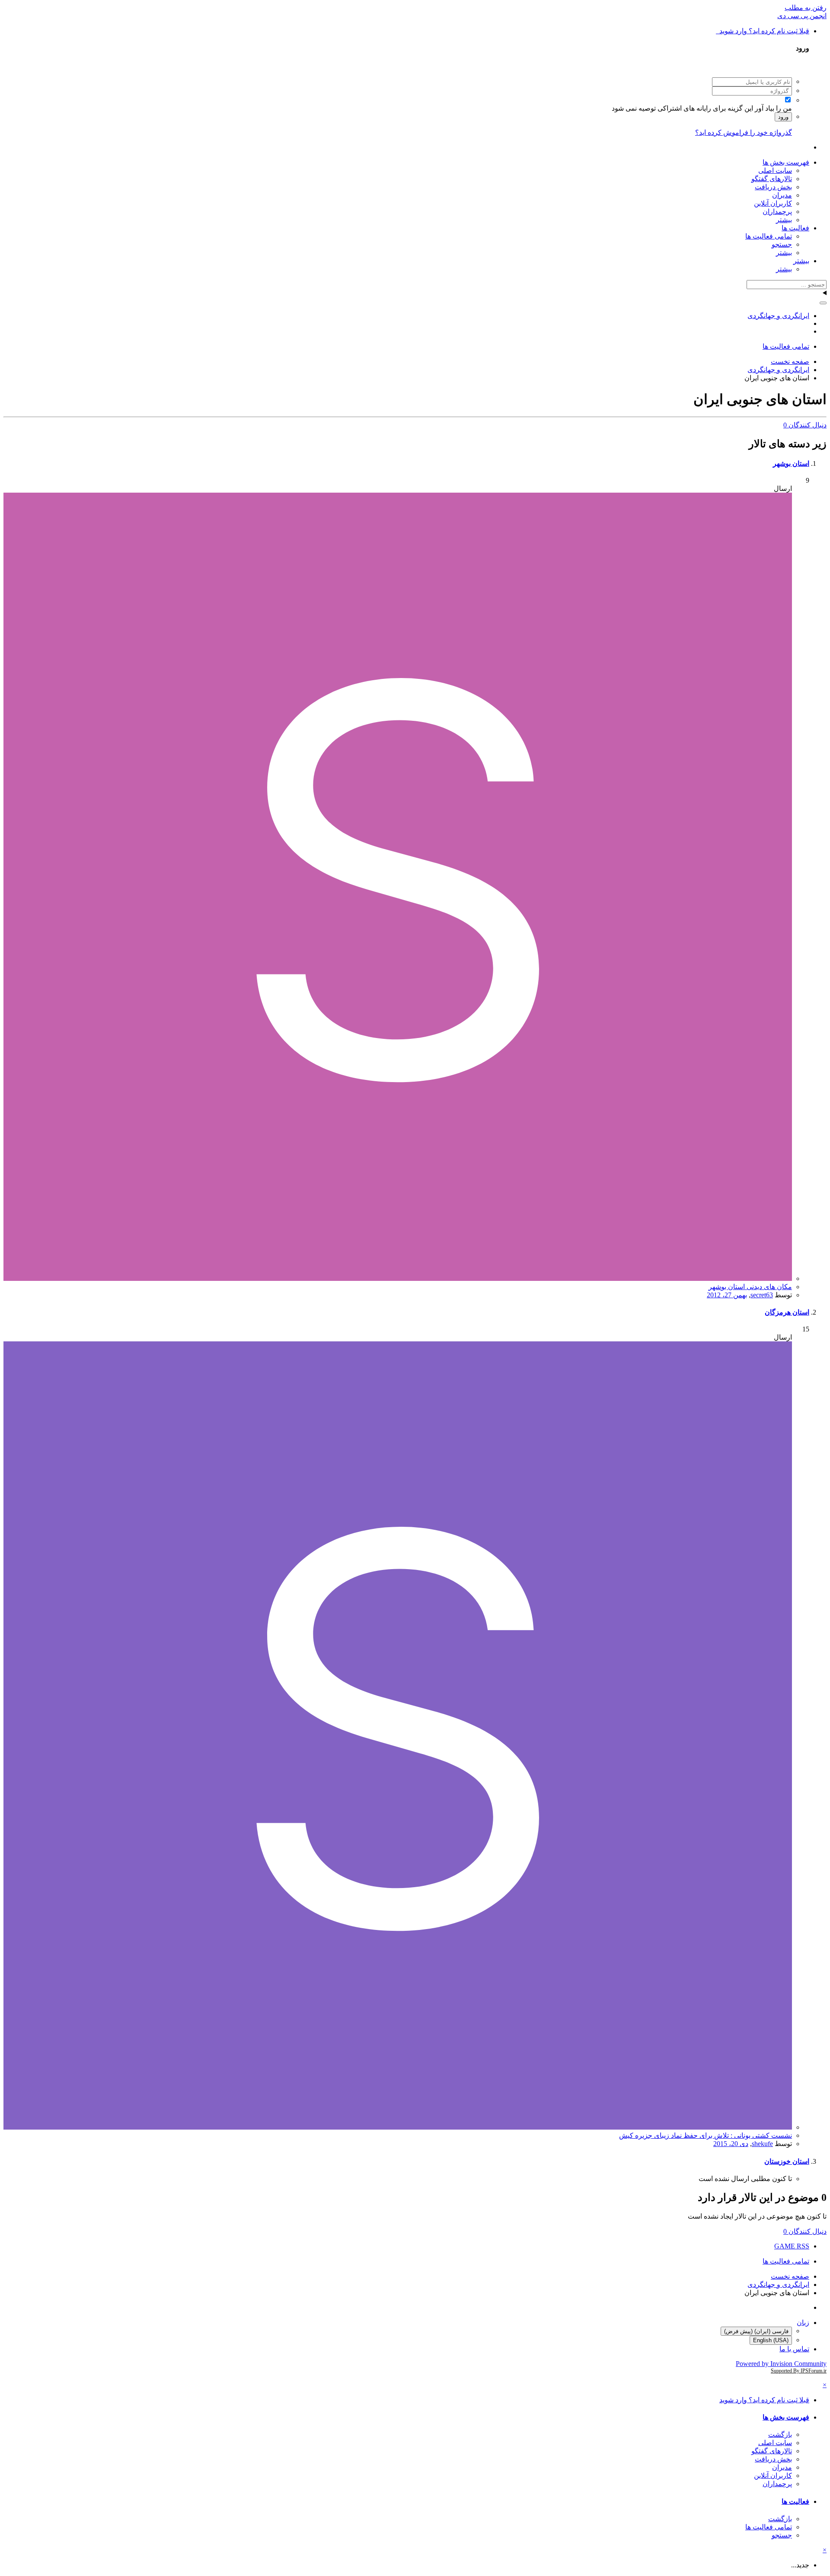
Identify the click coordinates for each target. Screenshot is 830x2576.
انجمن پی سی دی (802, 16)
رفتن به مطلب (806, 8)
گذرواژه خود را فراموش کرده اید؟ (744, 132)
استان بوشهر (791, 463)
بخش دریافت (773, 187)
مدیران (782, 195)
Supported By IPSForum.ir (799, 2371)
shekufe (762, 2144)
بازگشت (780, 2434)
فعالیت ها (795, 228)
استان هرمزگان (787, 1312)
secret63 (762, 1295)
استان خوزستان (787, 2161)
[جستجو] (823, 303)
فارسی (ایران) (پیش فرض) (756, 2331)
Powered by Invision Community (781, 2364)
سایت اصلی (775, 170)
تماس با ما (794, 2349)
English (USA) (771, 2340)
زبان (803, 2323)
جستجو (782, 244)
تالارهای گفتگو (772, 179)
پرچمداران (777, 212)
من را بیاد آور (773, 108)
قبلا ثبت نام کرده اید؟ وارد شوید (763, 31)
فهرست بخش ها (786, 162)
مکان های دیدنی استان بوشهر (750, 1287)
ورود (783, 117)
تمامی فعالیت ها (769, 236)
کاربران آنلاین (773, 203)
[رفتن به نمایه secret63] (398, 1278)
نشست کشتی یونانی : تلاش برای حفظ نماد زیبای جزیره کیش (705, 2135)
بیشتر (784, 220)
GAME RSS (792, 2246)
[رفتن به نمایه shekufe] (398, 2127)
